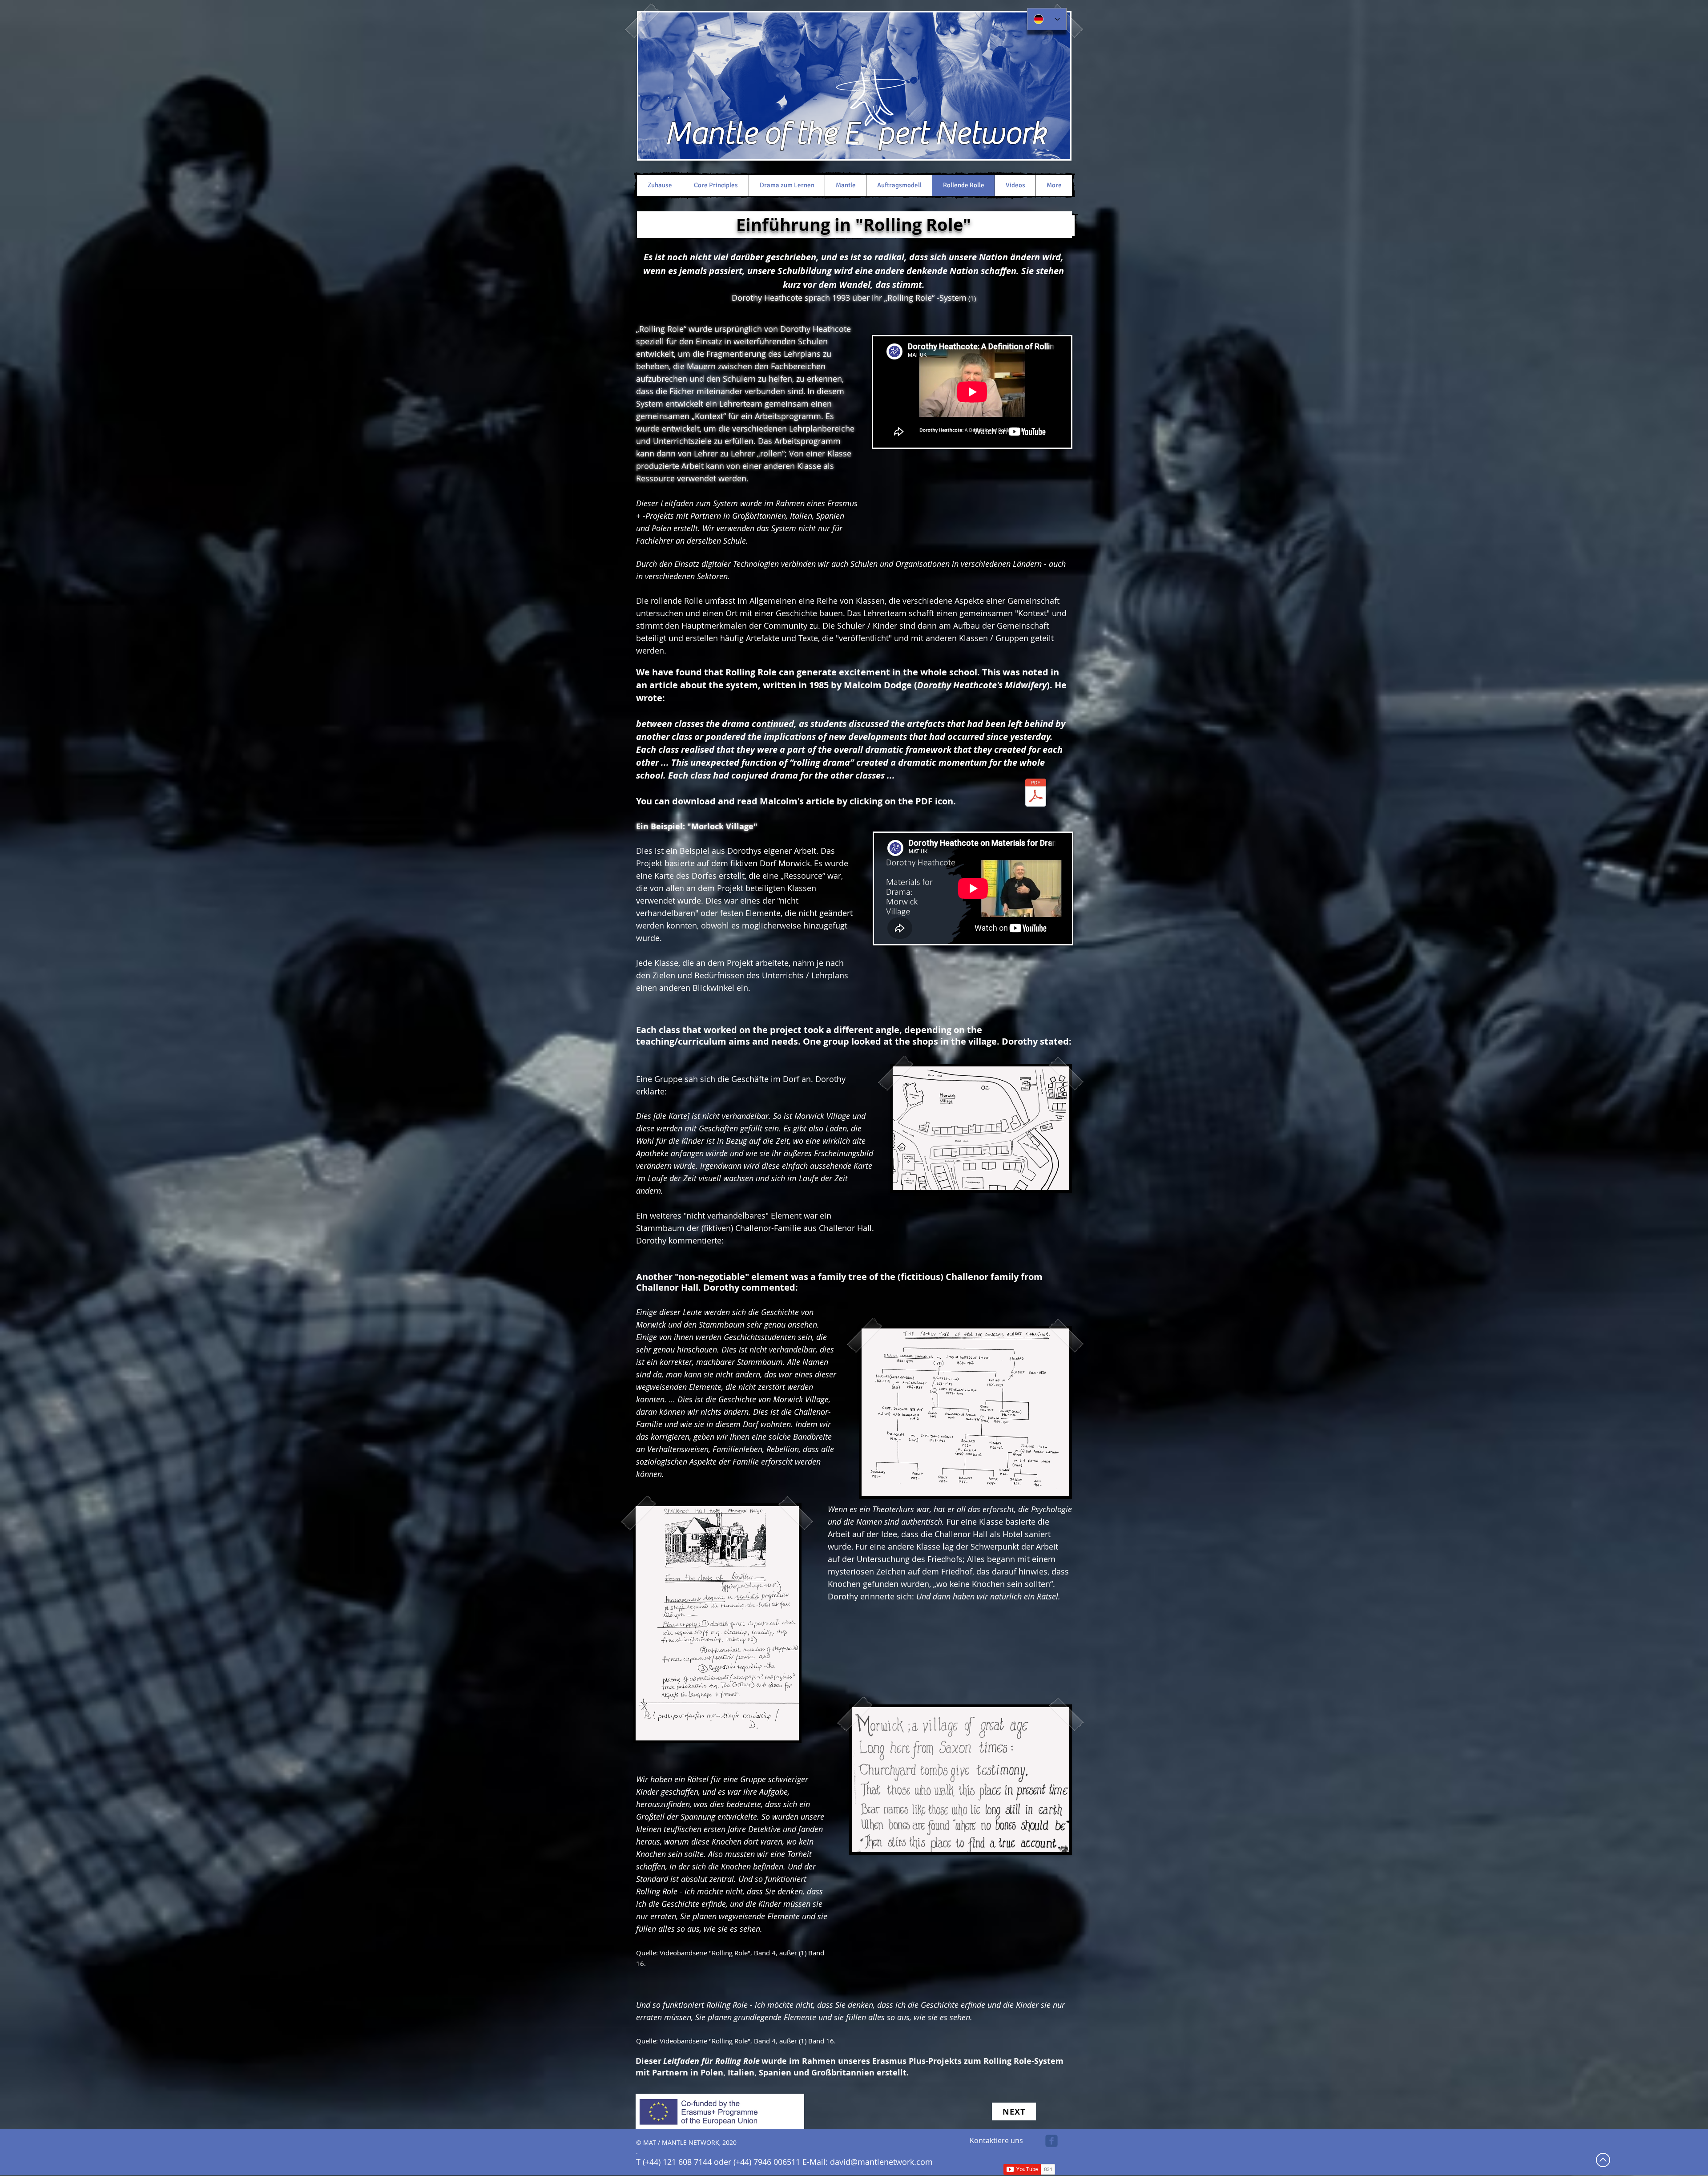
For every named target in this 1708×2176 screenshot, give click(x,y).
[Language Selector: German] (1047, 19)
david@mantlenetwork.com (881, 2162)
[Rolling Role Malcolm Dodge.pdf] (1036, 793)
